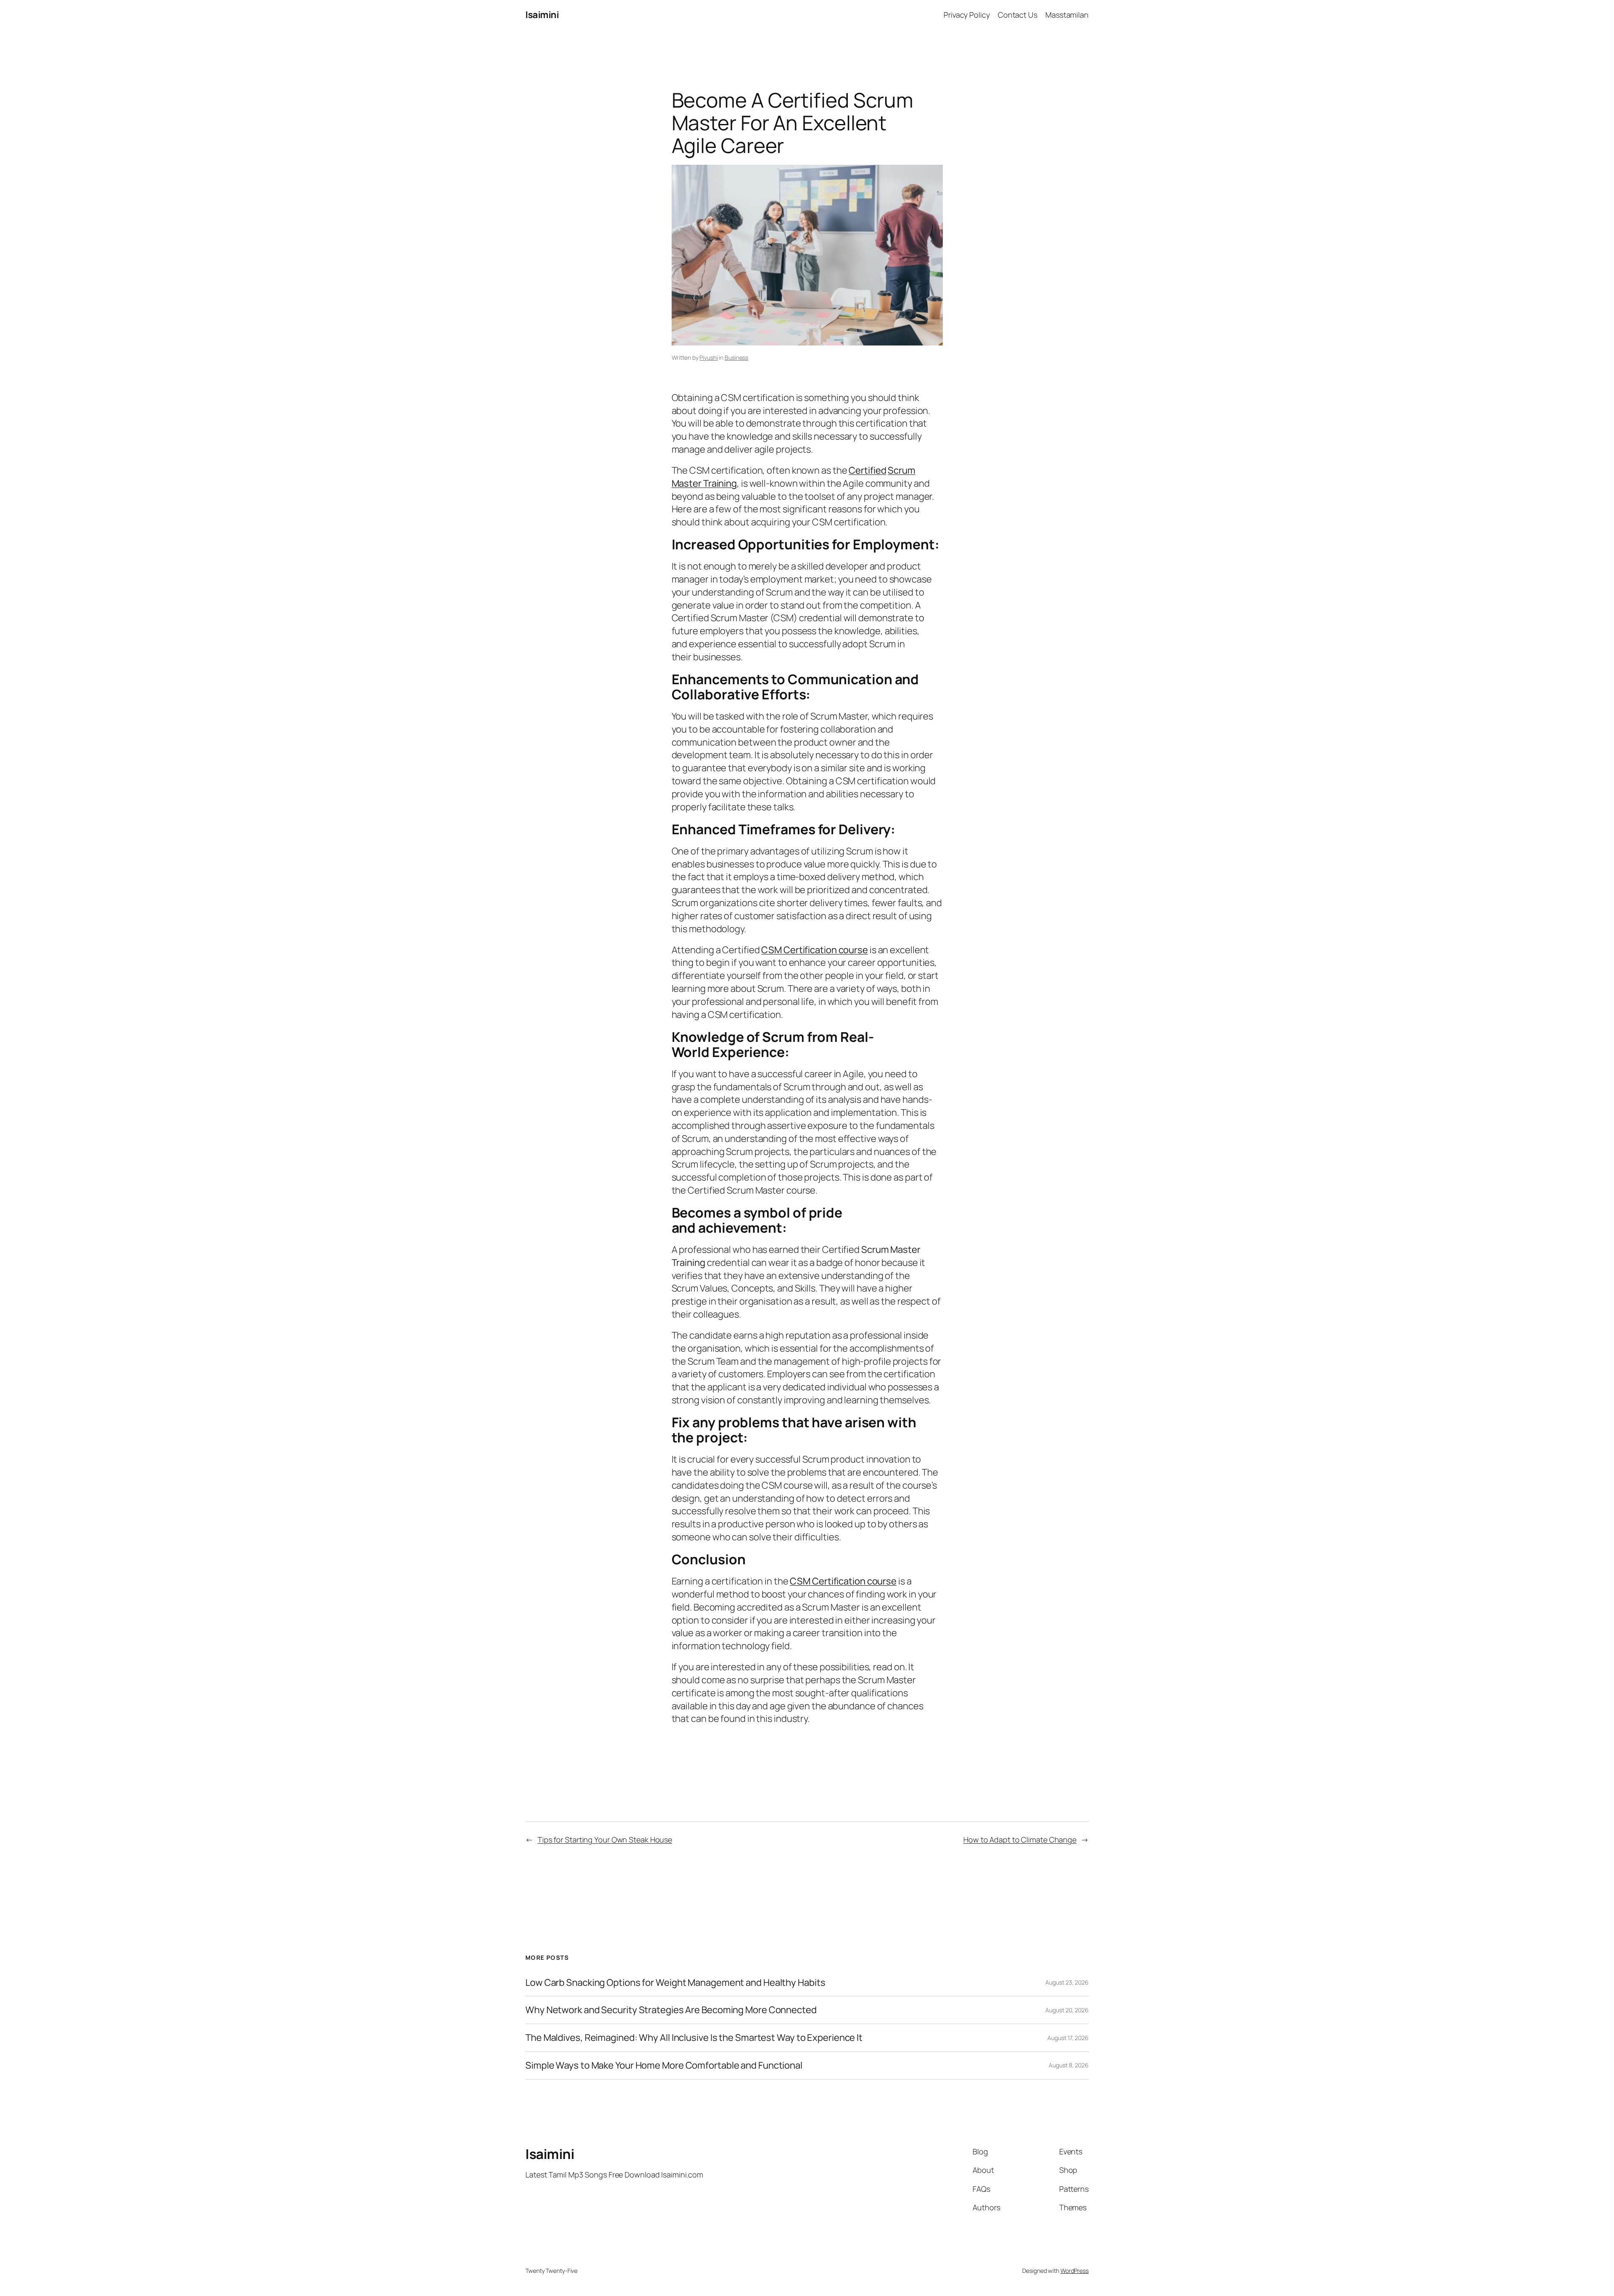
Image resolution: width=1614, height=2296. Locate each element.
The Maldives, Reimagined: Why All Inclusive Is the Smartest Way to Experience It (694, 2038)
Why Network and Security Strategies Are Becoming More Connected (671, 2010)
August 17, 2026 (1068, 2038)
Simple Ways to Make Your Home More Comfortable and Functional (664, 2065)
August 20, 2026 (1067, 2010)
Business (736, 357)
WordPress (1075, 2271)
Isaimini (542, 15)
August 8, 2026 (1069, 2065)
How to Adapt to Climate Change (1020, 1840)
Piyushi (708, 357)
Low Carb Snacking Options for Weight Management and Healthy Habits (675, 1983)
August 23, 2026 (1067, 1982)
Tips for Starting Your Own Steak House (605, 1840)
